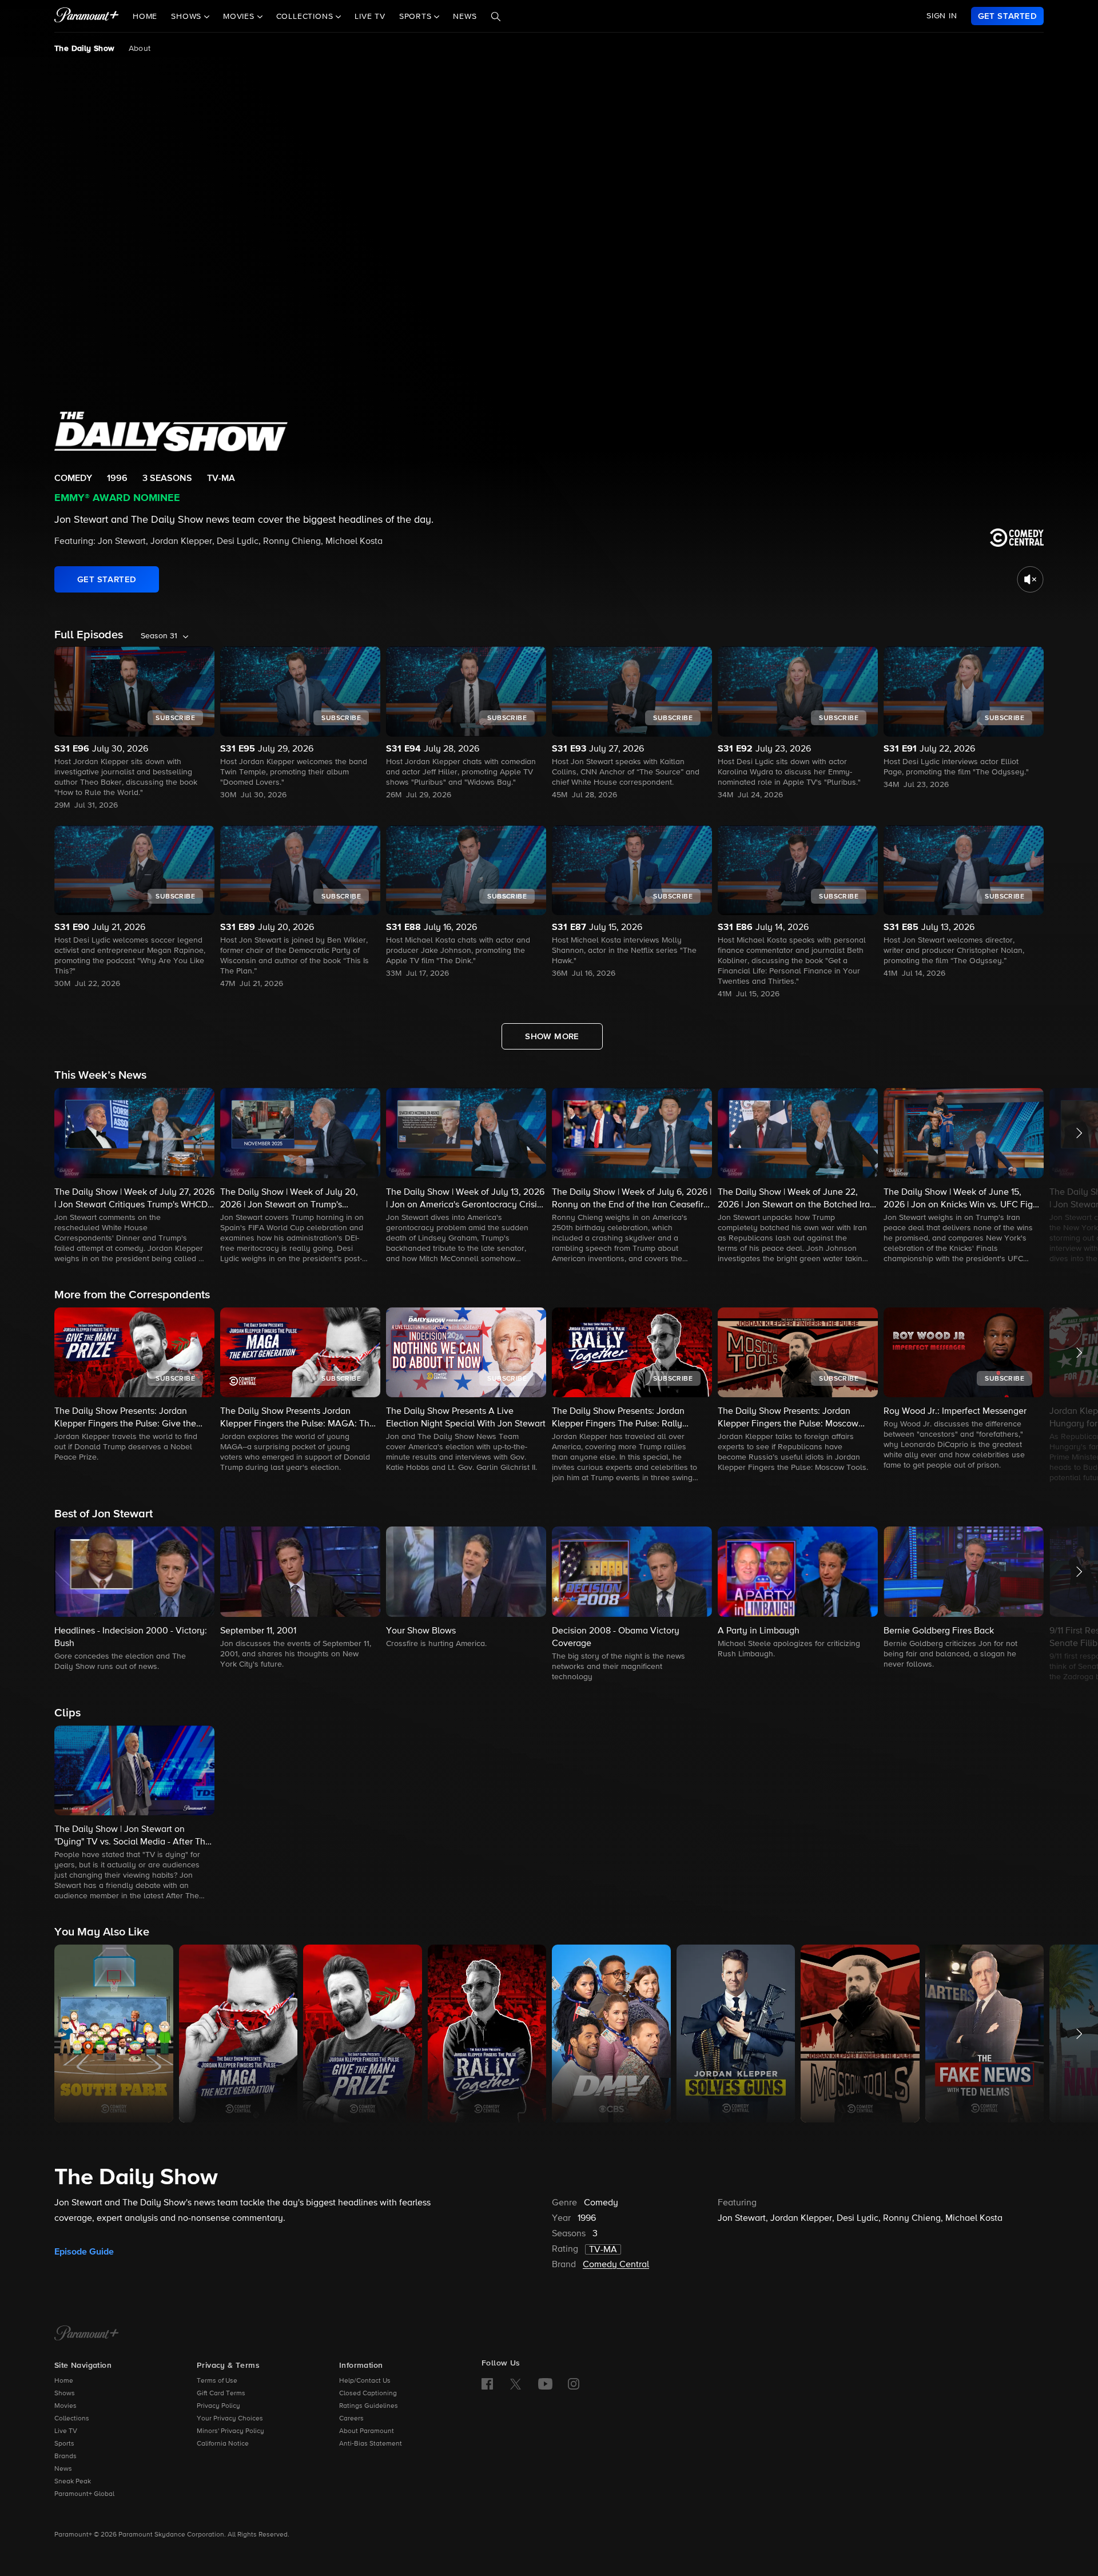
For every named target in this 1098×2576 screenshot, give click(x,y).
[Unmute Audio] (1030, 579)
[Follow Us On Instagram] (574, 2384)
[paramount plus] (87, 16)
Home (145, 17)
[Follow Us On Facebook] (487, 2384)
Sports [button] (417, 17)
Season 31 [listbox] (159, 636)
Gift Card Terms (221, 2394)
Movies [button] (240, 17)
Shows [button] (188, 17)
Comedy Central (616, 2265)
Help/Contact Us (365, 2381)
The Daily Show (85, 49)
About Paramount (367, 2431)
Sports (64, 2444)
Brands (65, 2456)
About (140, 49)
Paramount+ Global (84, 2494)
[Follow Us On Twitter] (516, 2383)
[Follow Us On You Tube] (545, 2384)
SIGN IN (942, 16)
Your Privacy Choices (230, 2419)
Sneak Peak (73, 2482)
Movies (65, 2406)
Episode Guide (84, 2252)
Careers (351, 2419)
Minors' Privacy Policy (230, 2431)
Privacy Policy (218, 2406)
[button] (134, 1176)
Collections (72, 2419)
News (465, 17)
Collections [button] (306, 17)
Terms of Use (217, 2381)
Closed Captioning (368, 2394)
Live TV (370, 17)
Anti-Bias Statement (371, 2444)
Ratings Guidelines (369, 2406)
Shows (65, 2394)
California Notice (223, 2444)
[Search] (496, 17)
